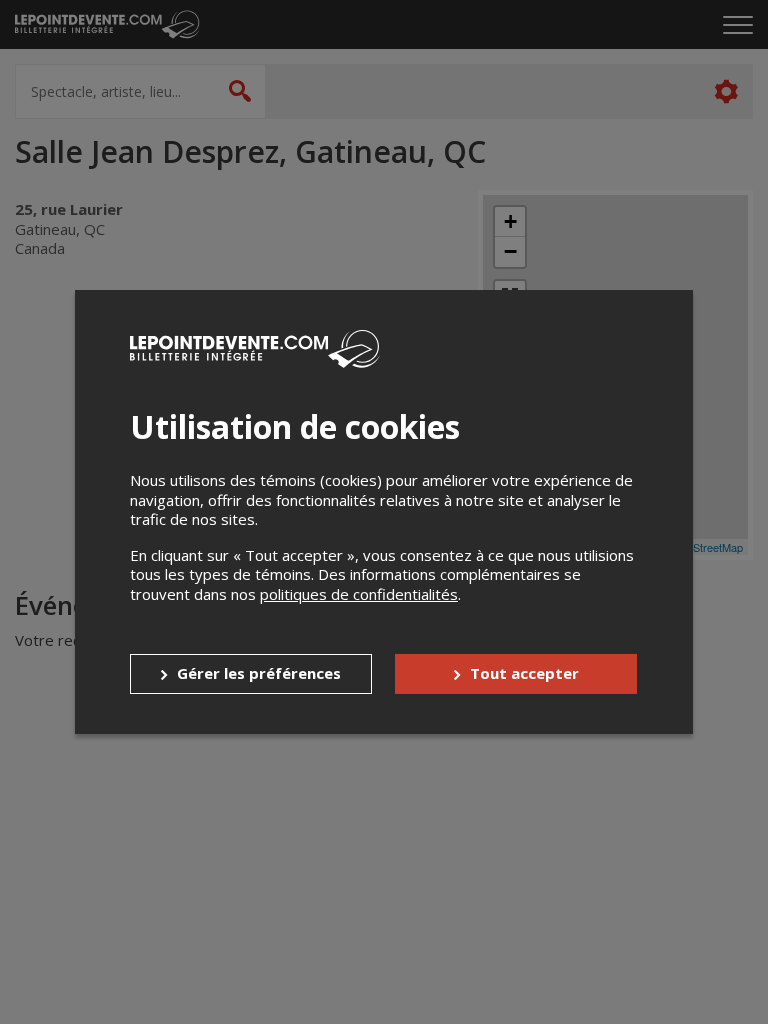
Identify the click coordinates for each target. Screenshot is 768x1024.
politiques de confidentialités (359, 594)
